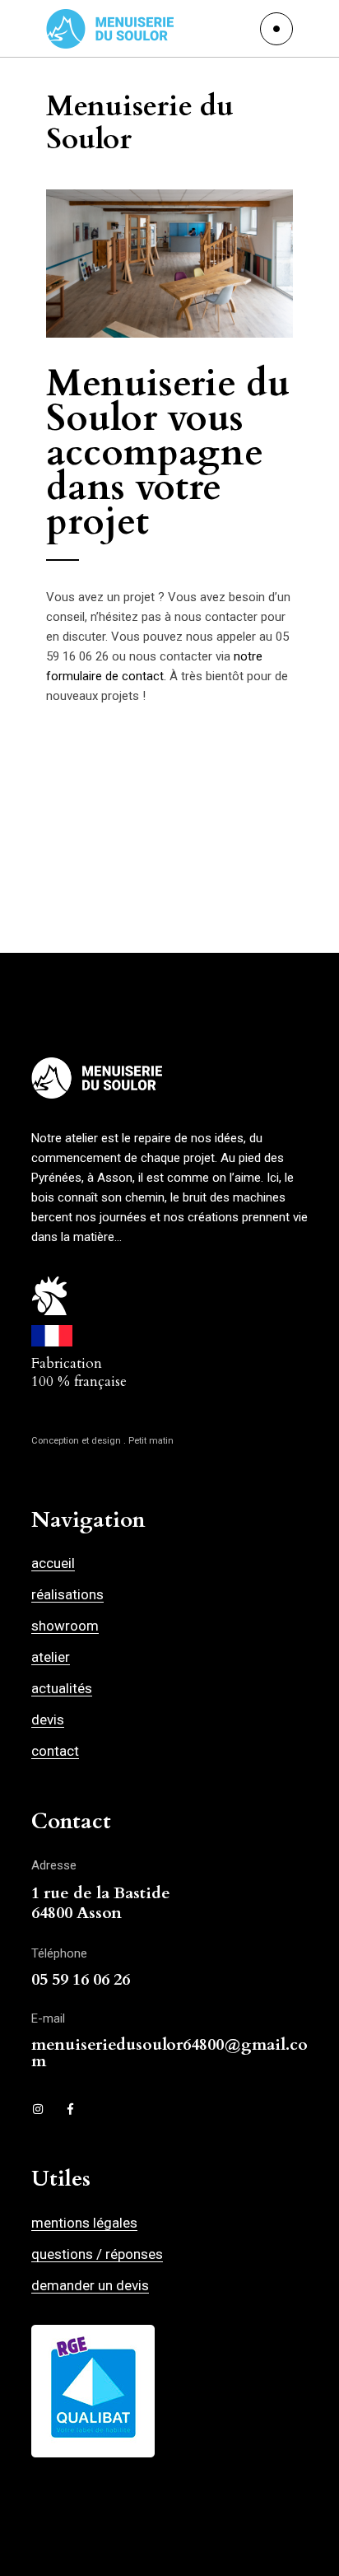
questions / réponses (97, 2254)
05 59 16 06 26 (81, 1979)
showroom (65, 1626)
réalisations (67, 1594)
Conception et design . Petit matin (102, 1441)
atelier (51, 1657)
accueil (53, 1563)
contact (55, 1751)
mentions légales (84, 2223)
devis (48, 1720)
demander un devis (90, 2285)
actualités (62, 1688)
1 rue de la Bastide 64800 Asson (101, 1903)
